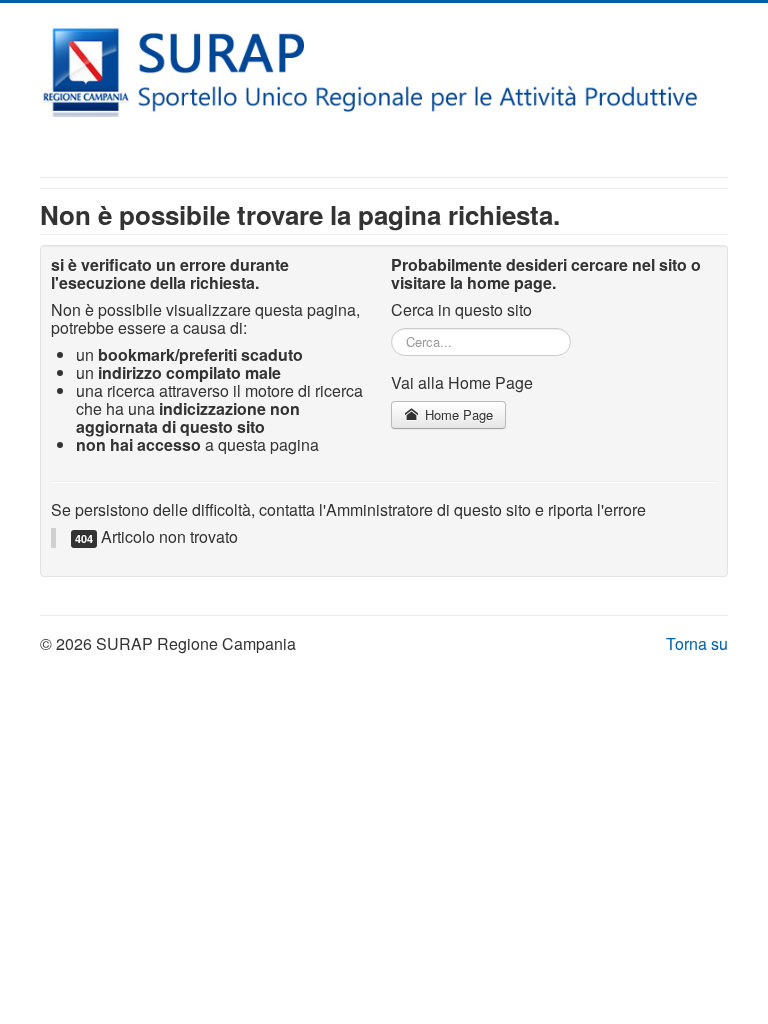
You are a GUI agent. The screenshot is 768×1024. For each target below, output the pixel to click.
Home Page (457, 414)
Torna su (697, 643)
